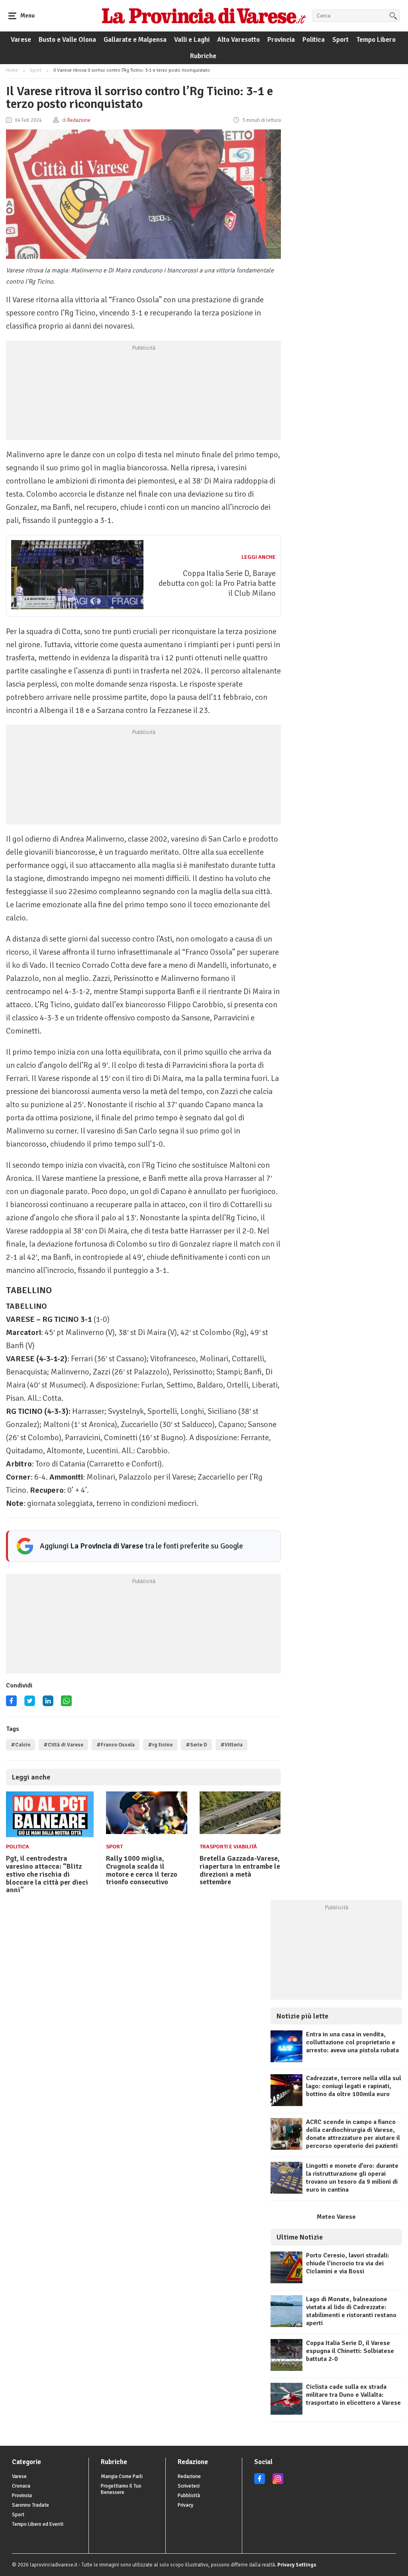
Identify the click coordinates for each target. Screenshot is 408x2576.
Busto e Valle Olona (67, 40)
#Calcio (21, 1745)
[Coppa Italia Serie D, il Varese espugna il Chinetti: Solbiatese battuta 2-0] (286, 2369)
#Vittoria (231, 1745)
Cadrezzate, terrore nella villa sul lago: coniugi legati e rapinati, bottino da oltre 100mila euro (354, 2086)
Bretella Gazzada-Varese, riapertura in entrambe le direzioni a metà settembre (240, 1870)
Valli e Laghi (192, 40)
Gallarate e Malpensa (135, 40)
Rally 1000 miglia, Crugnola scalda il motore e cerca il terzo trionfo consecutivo (142, 1870)
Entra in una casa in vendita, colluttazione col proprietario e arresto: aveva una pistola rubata (352, 2042)
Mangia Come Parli (122, 2476)
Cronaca (21, 2486)
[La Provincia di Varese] (204, 16)
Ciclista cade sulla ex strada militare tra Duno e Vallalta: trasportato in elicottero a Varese (353, 2395)
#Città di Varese (63, 1745)
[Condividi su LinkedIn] (48, 1704)
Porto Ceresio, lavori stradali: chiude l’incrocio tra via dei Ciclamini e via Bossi (348, 2263)
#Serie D (196, 1745)
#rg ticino (160, 1745)
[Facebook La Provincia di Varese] (11, 1704)
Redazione (189, 2476)
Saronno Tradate (30, 2505)
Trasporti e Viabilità (228, 1847)
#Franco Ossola (116, 1745)
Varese (21, 40)
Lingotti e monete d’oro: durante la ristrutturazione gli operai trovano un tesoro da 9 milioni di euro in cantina (352, 2178)
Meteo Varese (336, 2217)
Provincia (281, 40)
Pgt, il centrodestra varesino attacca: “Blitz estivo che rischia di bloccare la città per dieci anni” (47, 1874)
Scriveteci (189, 2486)
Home (12, 70)
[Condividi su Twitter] (30, 1704)
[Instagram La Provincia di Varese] (278, 2482)
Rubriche (203, 56)
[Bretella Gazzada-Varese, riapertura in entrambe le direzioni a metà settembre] (240, 1832)
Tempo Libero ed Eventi (38, 2524)
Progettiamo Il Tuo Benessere (121, 2489)
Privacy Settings (297, 2565)
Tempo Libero (376, 40)
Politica (314, 40)
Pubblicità (189, 2496)
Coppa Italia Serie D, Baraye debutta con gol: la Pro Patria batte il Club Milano (217, 583)
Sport (340, 40)
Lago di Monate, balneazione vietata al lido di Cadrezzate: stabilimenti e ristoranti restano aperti (351, 2311)
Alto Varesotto (238, 40)
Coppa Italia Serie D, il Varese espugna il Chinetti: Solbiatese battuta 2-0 (350, 2351)
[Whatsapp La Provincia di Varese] (66, 1704)
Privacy (185, 2505)
